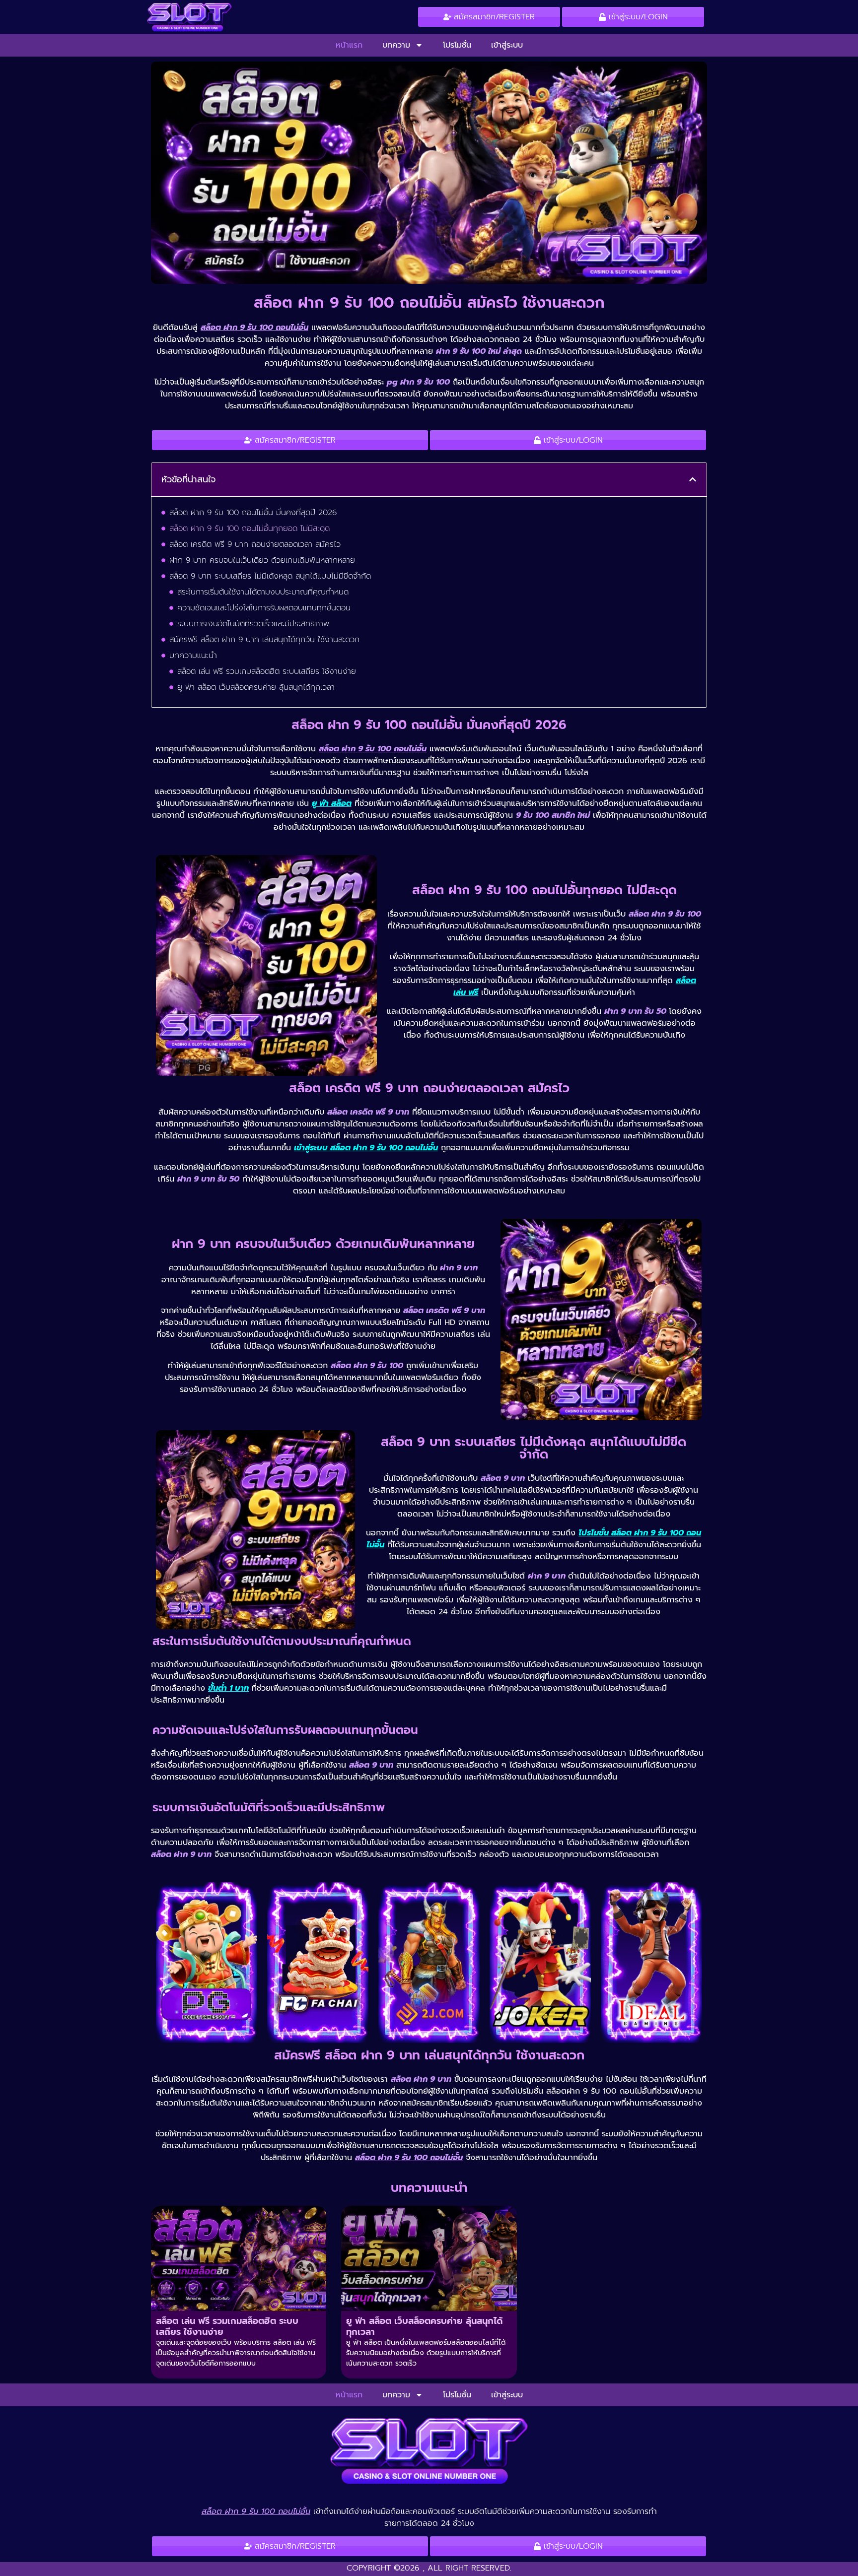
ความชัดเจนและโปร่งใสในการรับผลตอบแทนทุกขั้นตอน (264, 608)
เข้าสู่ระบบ (507, 45)
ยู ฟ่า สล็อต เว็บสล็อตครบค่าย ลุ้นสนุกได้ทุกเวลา (256, 687)
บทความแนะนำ (193, 656)
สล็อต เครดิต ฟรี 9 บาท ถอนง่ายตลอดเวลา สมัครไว (255, 544)
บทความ (396, 45)
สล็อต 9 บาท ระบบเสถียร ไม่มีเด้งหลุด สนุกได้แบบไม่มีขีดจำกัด (270, 576)
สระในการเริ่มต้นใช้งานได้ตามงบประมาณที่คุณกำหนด (263, 592)
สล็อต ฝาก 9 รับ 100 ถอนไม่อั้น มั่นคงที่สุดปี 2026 (253, 513)
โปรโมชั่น (457, 45)
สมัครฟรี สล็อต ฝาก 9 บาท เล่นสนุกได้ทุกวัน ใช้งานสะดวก (264, 640)
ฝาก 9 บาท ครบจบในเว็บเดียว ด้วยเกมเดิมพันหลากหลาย (262, 560)
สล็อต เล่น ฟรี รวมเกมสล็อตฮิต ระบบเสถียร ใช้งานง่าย (267, 671)
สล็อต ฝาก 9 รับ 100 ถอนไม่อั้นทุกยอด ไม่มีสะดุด (250, 528)
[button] (693, 479)
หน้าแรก (349, 45)
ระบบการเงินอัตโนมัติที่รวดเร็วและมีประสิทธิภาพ (253, 624)
